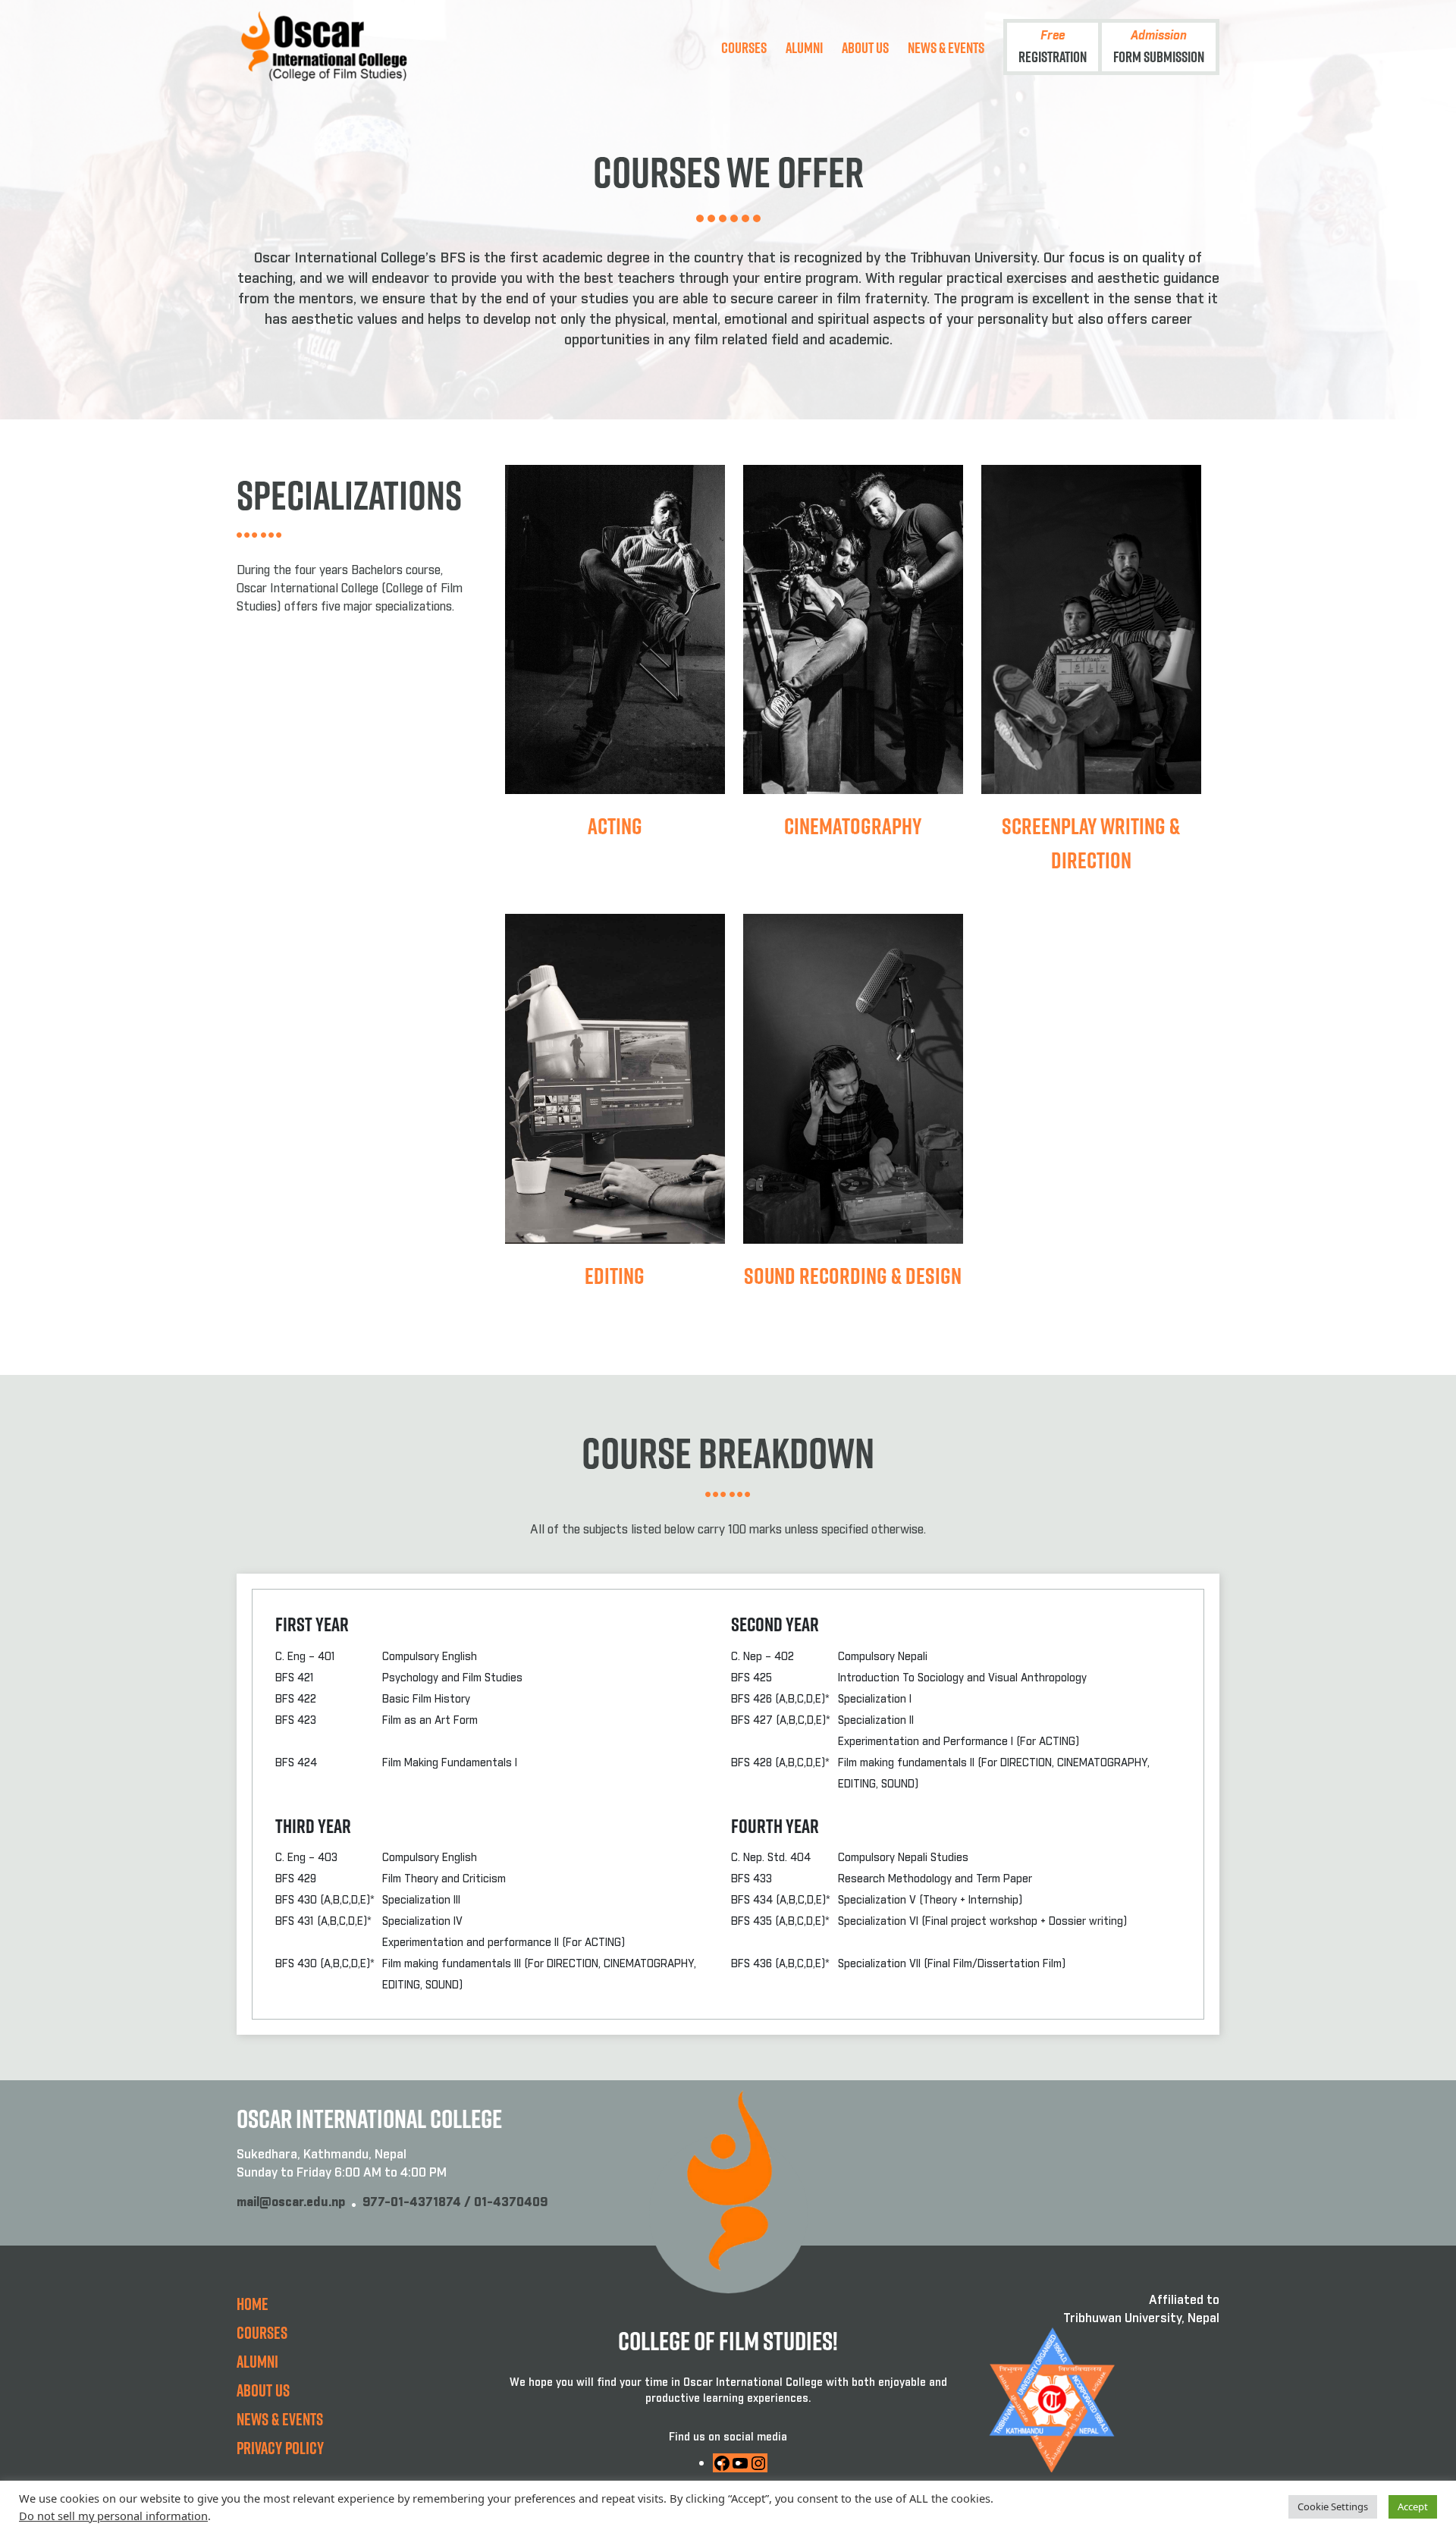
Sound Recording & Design (853, 1276)
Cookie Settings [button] (1333, 2506)
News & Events (946, 47)
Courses (744, 47)
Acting (615, 826)
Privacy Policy (280, 2448)
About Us (865, 47)
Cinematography (853, 826)
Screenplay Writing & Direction (1091, 843)
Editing (615, 1276)
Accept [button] (1413, 2506)
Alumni (804, 47)
